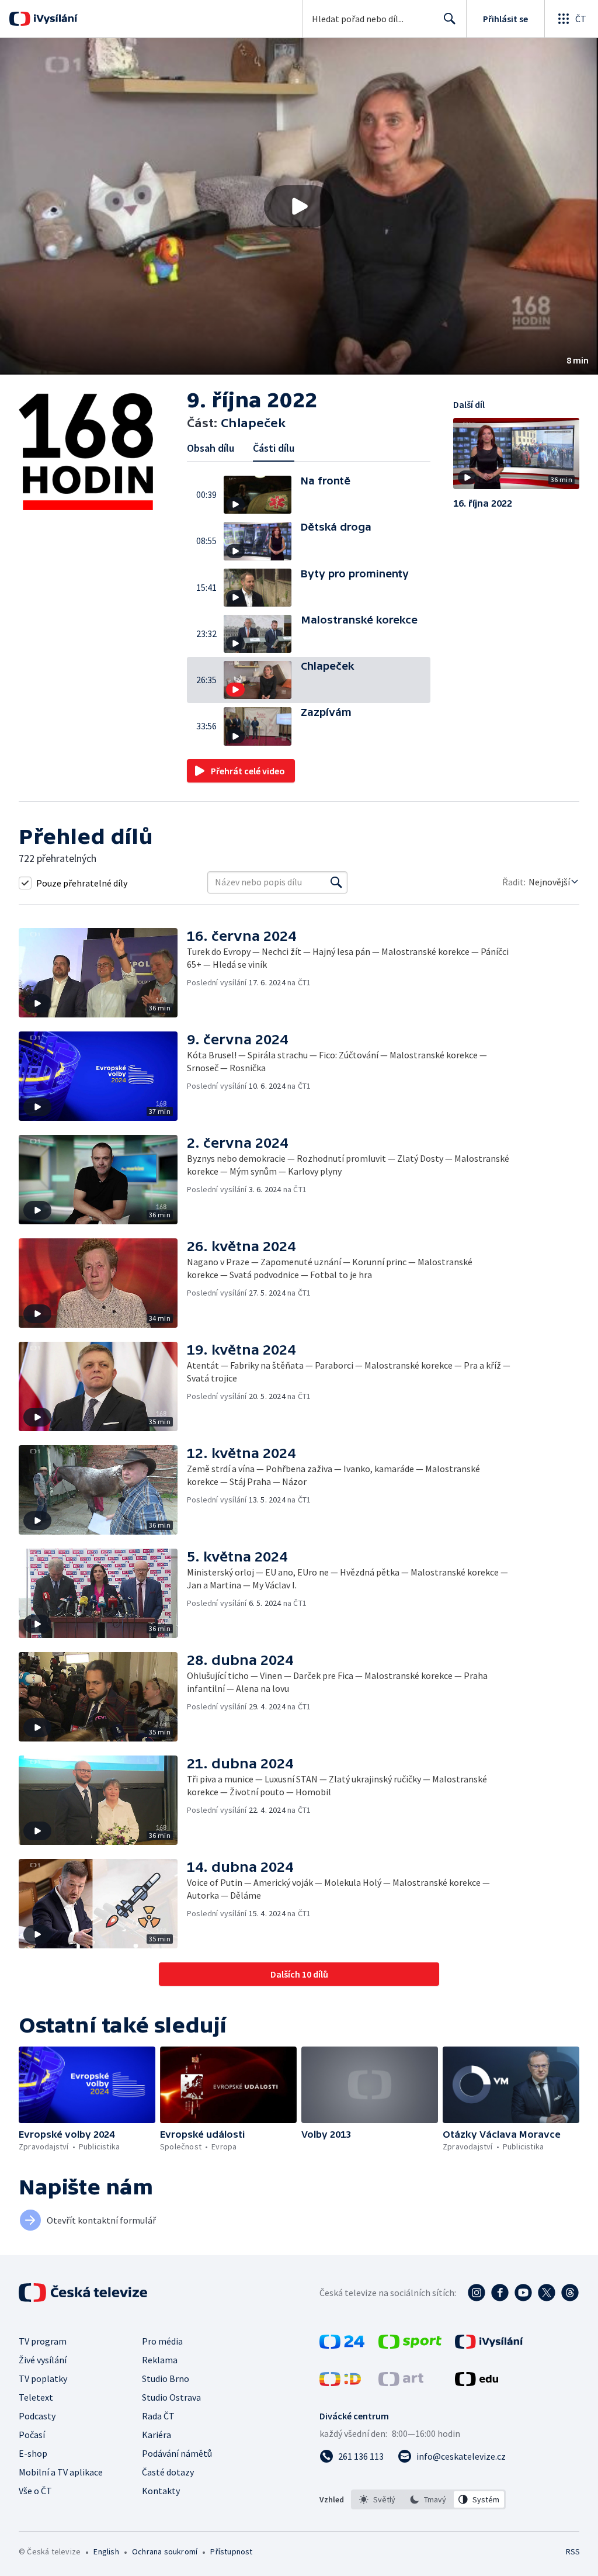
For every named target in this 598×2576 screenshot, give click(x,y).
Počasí (32, 2435)
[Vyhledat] (336, 882)
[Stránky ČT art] (401, 2383)
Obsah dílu (211, 448)
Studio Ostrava (171, 2397)
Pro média (162, 2341)
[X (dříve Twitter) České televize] (547, 2293)
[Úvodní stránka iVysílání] (54, 19)
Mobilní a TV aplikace (61, 2472)
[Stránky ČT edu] (477, 2383)
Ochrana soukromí (165, 2551)
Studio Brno (166, 2378)
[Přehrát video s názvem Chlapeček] (299, 206)
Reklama (160, 2360)
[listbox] (428, 2499)
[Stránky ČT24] (342, 2345)
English (106, 2551)
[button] (299, 206)
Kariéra (157, 2435)
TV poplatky (43, 2378)
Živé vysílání (43, 2360)
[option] (378, 2499)
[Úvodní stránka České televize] (84, 2293)
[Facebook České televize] (500, 2293)
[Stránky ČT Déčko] (340, 2383)
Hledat (450, 19)
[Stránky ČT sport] (410, 2345)
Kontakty (161, 2491)
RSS (573, 2551)
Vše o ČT (35, 2491)
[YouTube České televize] (523, 2293)
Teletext (36, 2397)
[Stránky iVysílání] (489, 2345)
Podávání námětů (177, 2453)
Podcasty (37, 2416)
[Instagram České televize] (477, 2293)
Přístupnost (231, 2551)
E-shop (33, 2453)
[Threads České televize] (570, 2293)
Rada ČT (158, 2416)
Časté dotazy (168, 2472)
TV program (43, 2341)
